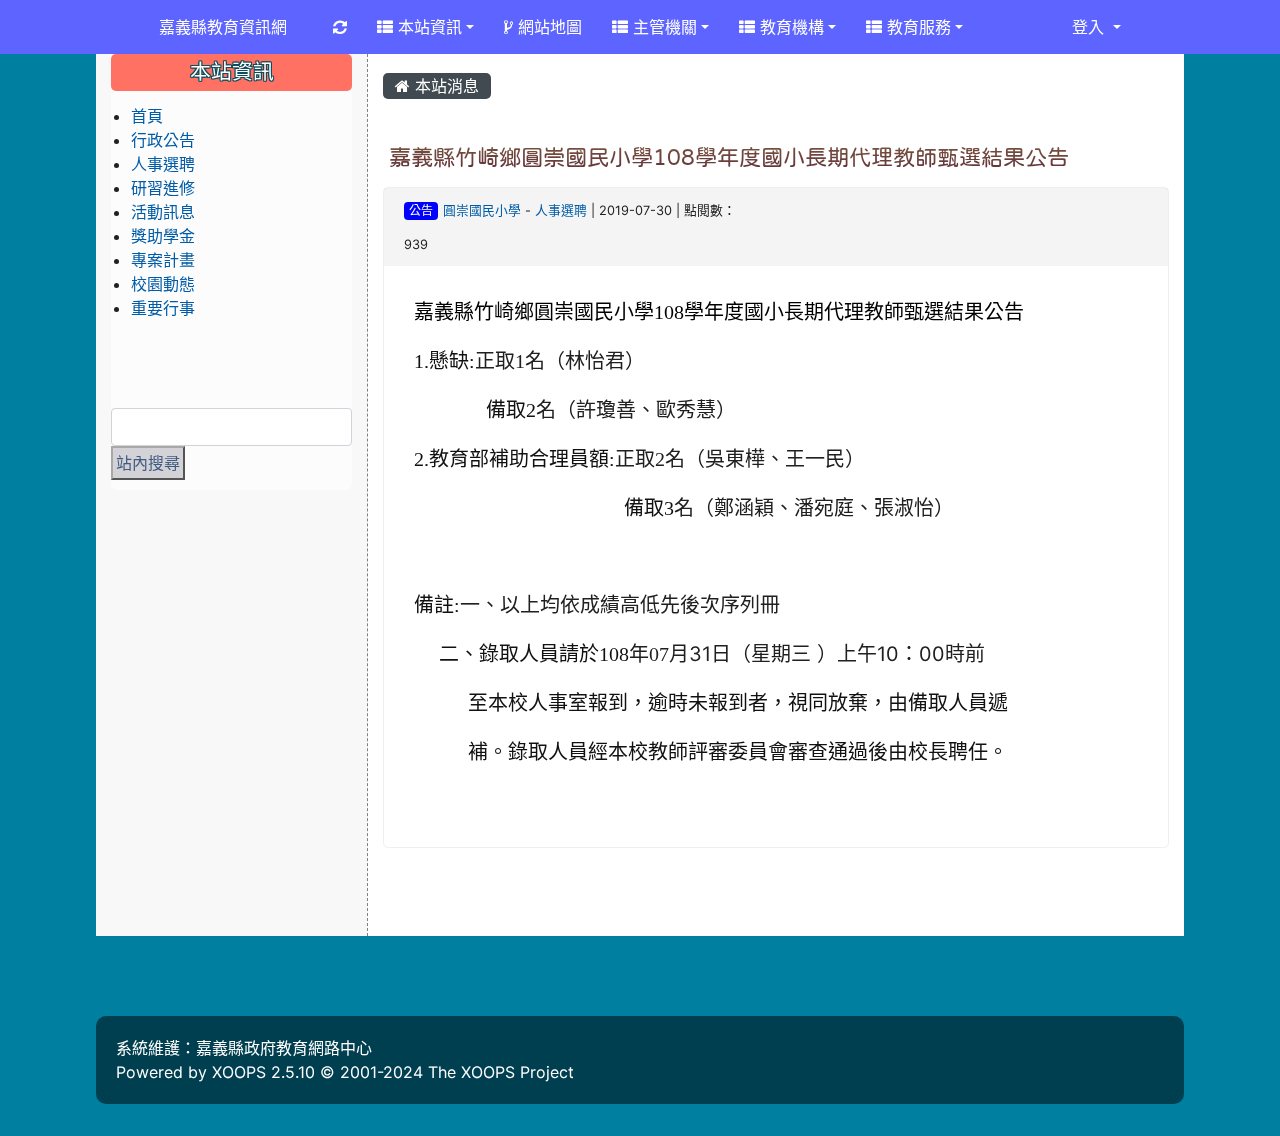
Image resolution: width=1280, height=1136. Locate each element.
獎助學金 (163, 236)
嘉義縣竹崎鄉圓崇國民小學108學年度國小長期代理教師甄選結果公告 (729, 157)
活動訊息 (163, 212)
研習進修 (163, 188)
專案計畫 (163, 260)
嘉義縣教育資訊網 (223, 27)
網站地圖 (547, 27)
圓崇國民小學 (482, 210)
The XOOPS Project (501, 1072)
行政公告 (163, 140)
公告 (421, 210)
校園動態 (163, 284)
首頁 (147, 116)
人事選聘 (561, 210)
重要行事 (163, 308)
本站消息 (444, 86)
